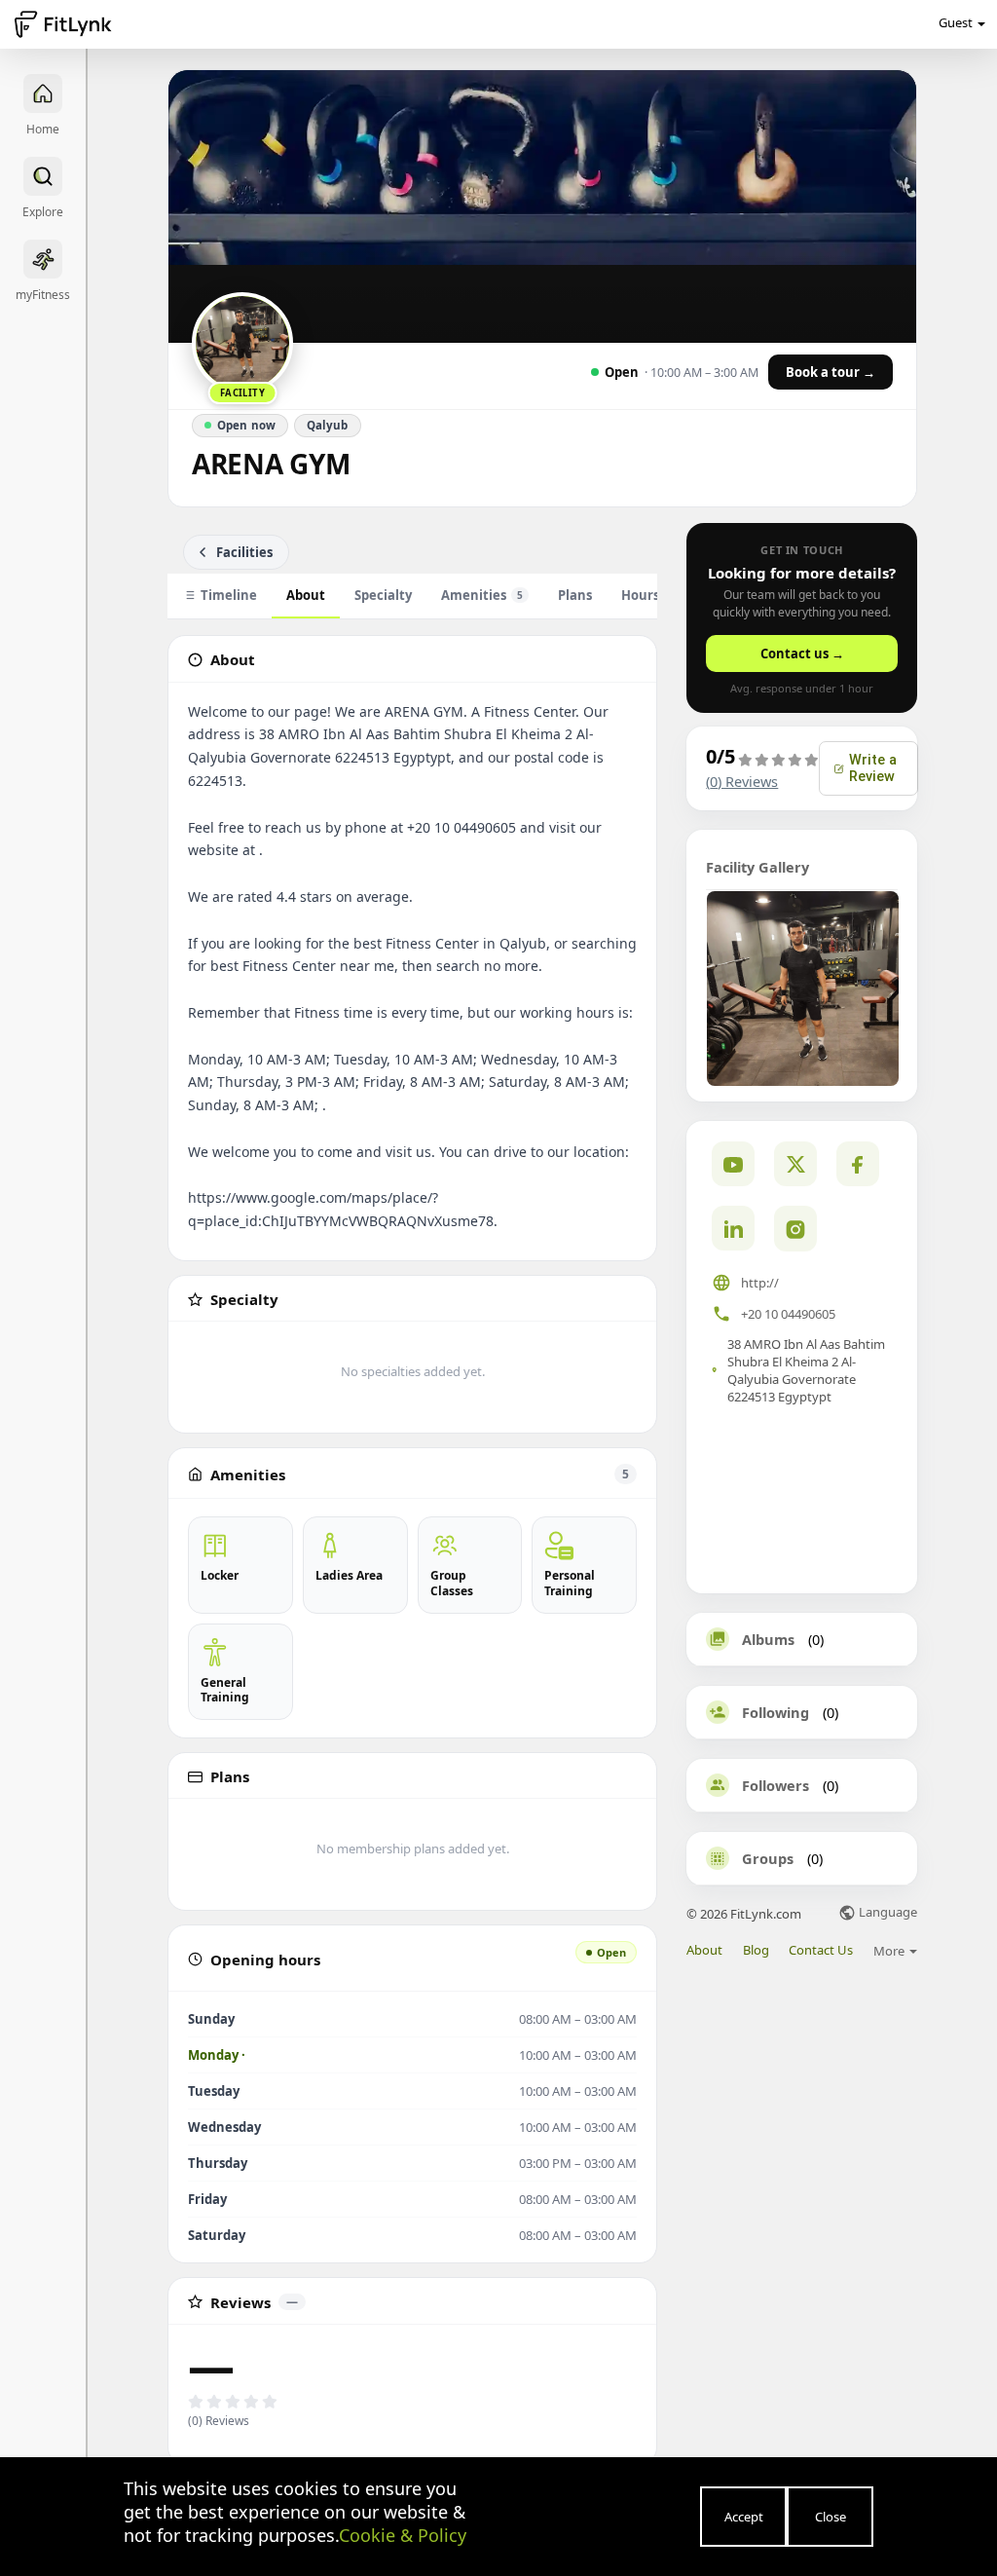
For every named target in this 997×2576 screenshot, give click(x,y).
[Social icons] (795, 1228)
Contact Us (821, 1950)
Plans (575, 595)
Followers (775, 1785)
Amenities (482, 595)
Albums (768, 1639)
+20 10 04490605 (788, 1314)
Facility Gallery (757, 867)
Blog (756, 1950)
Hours (640, 595)
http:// (760, 1283)
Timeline (229, 595)
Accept (744, 2517)
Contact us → (802, 653)
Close (831, 2517)
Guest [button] (956, 22)
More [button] (890, 1951)
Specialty (383, 595)
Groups (768, 1858)
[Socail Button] (733, 1164)
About (306, 595)
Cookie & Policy (403, 2535)
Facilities (244, 552)
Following (775, 1712)
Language (886, 1913)
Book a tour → (831, 372)
